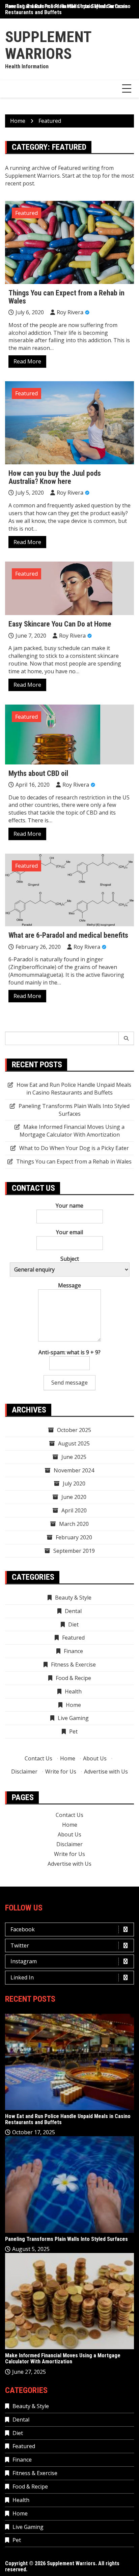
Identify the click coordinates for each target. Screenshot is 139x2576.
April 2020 (74, 1510)
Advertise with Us (106, 1772)
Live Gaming (73, 1718)
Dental (73, 1611)
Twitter (20, 1945)
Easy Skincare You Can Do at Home (60, 624)
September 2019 (74, 1551)
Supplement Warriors (48, 45)
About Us (95, 1758)
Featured (26, 213)
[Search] (126, 1038)
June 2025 (74, 1457)
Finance (73, 1651)
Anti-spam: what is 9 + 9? (69, 1352)
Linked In (22, 1977)
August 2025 (74, 1443)
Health (73, 1691)
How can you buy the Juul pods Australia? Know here (55, 477)
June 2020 (74, 1497)
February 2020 (74, 1537)
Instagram (24, 1961)
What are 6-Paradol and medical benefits (68, 935)
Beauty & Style (73, 1598)
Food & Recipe (73, 1678)
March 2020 (74, 1524)
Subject (70, 1259)
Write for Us (61, 1772)
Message (69, 1285)
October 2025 (74, 1430)
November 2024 (74, 1470)
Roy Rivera (70, 312)
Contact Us (38, 1758)
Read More (27, 361)
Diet (73, 1624)
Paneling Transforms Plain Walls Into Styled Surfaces (74, 1110)
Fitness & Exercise (73, 1665)
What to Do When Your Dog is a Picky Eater (74, 1148)
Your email (69, 1232)
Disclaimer (24, 1772)
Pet (73, 1731)
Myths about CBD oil (38, 773)
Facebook (23, 1929)
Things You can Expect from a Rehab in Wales (66, 297)
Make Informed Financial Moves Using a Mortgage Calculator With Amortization (72, 1131)
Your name (69, 1206)
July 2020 (74, 1483)
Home (73, 1705)
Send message (69, 1383)
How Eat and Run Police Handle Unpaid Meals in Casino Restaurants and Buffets (68, 9)
